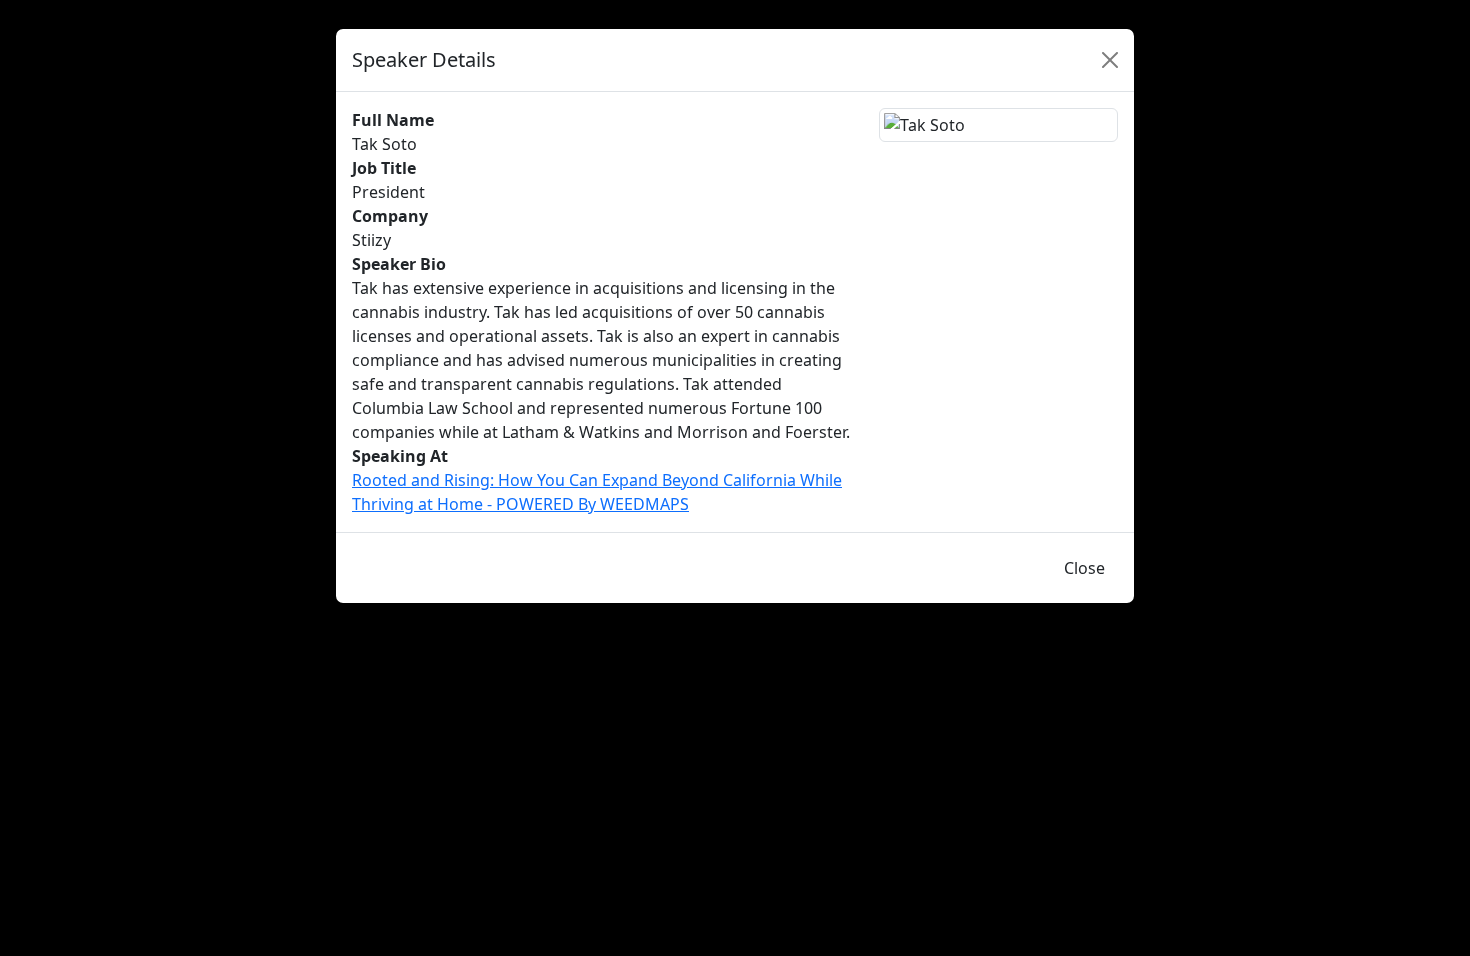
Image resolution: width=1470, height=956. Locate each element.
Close (1084, 568)
